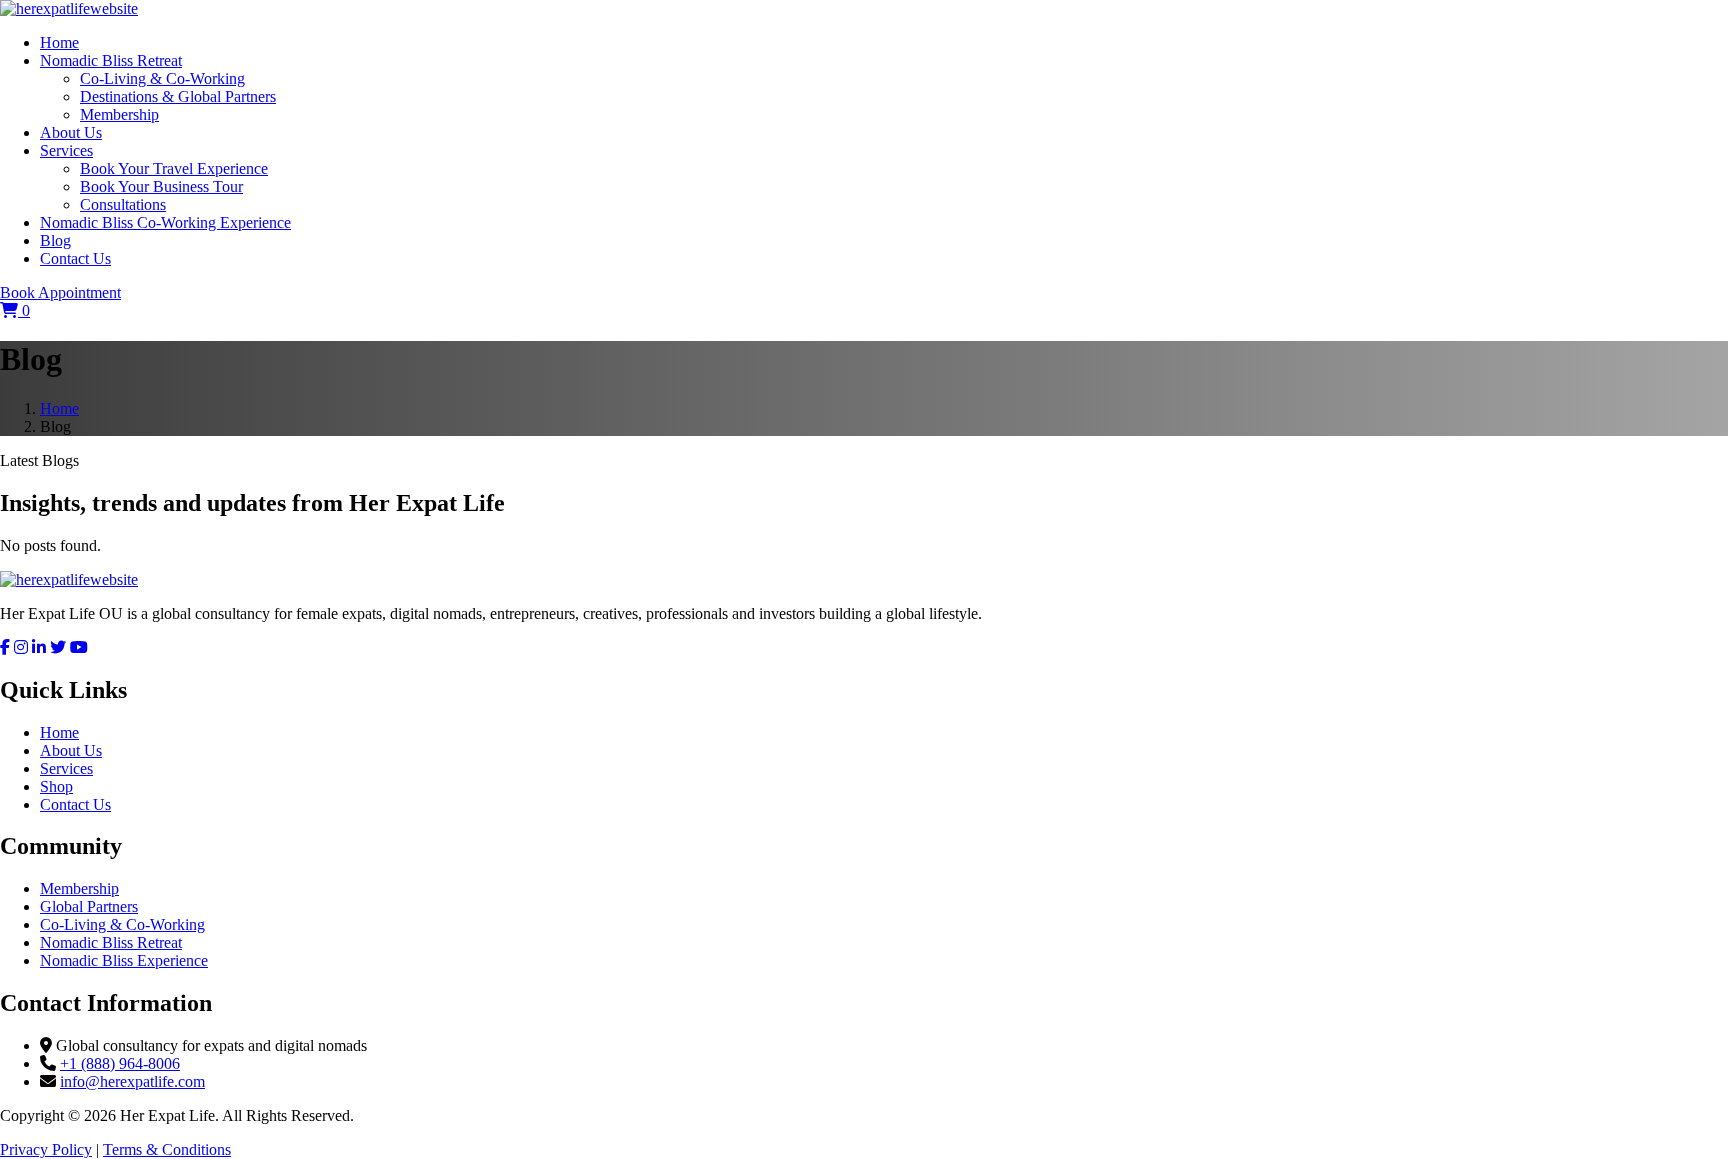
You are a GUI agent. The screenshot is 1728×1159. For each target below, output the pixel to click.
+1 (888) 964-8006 (120, 1063)
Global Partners (89, 906)
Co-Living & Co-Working (162, 78)
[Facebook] (5, 647)
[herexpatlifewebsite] (69, 8)
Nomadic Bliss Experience (124, 960)
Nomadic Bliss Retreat (111, 60)
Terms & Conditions (167, 1149)
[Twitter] (58, 647)
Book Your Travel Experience (174, 168)
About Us (71, 132)
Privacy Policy (46, 1149)
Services (66, 150)
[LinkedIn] (39, 647)
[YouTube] (79, 647)
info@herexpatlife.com (132, 1081)
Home (59, 42)
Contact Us (75, 258)
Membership (119, 114)
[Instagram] (21, 647)
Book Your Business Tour (161, 186)
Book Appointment (60, 292)
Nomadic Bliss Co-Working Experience (165, 222)
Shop (56, 786)
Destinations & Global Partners (178, 96)
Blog (55, 240)
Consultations (123, 204)
